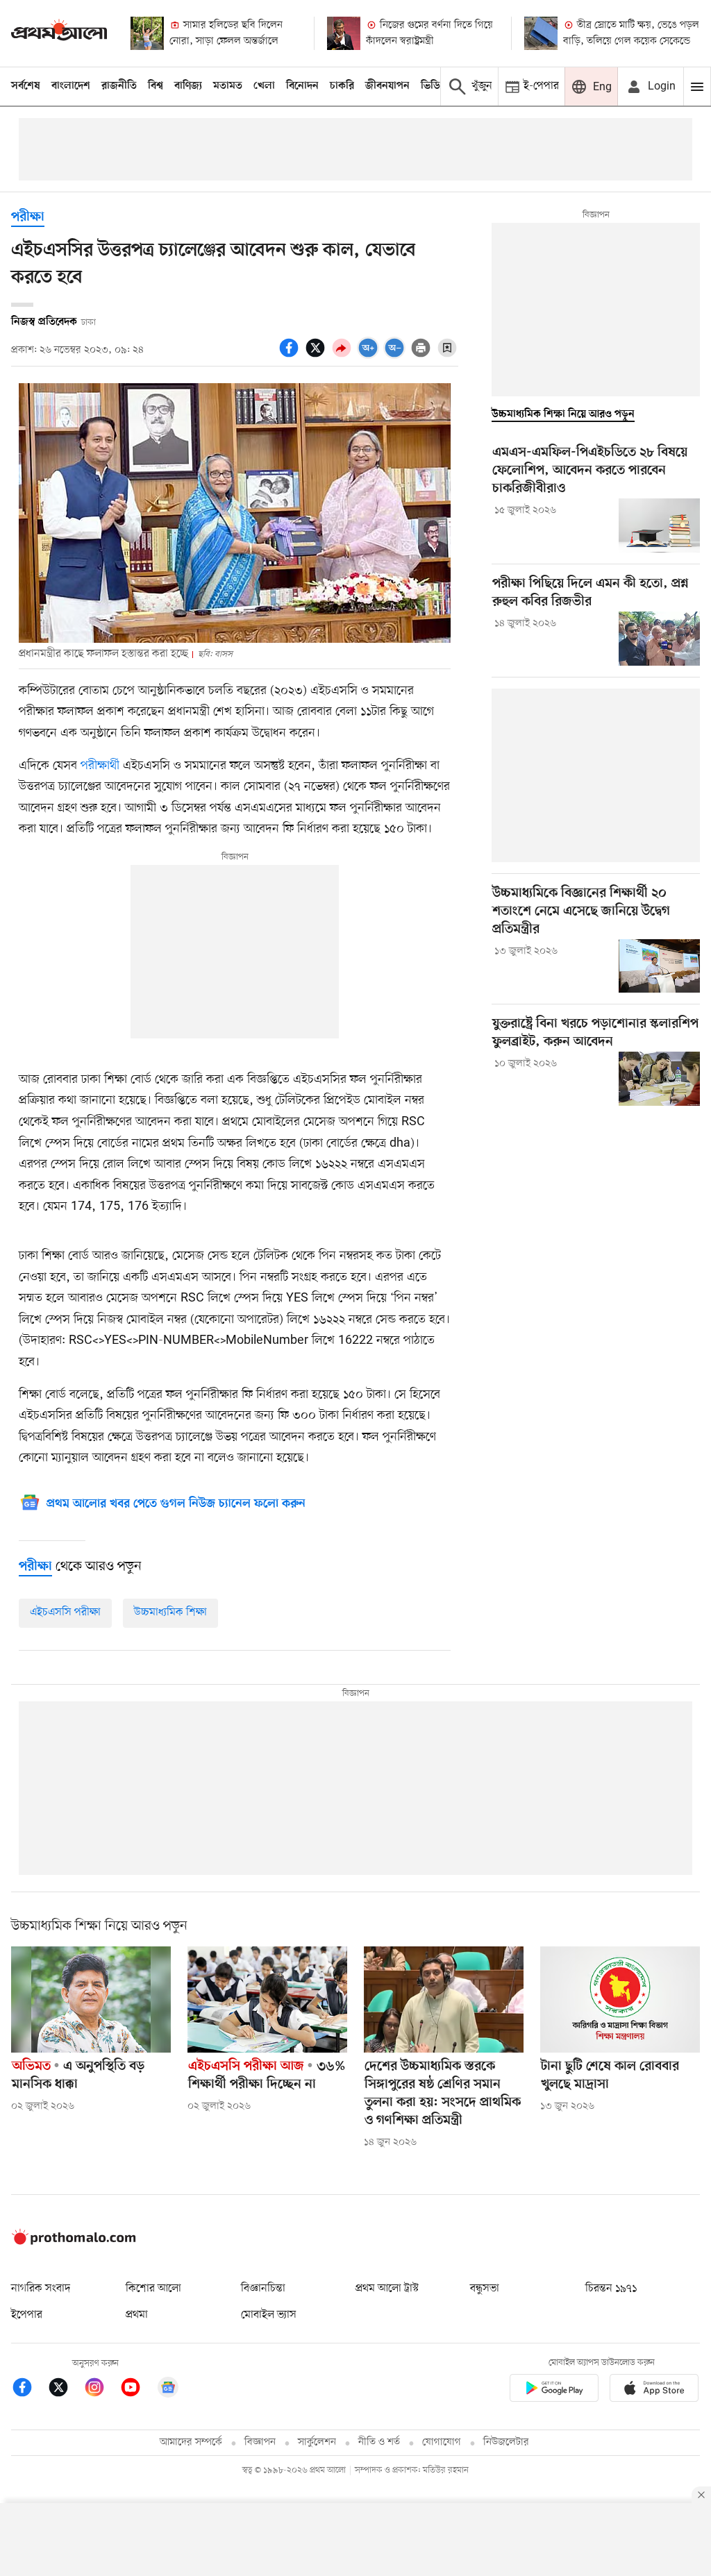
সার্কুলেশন (317, 2442)
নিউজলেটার (506, 2442)
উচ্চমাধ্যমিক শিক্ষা (170, 1613)
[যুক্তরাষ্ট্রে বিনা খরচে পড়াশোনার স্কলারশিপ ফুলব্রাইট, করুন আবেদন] (659, 1079)
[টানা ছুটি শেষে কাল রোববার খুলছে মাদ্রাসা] (620, 2000)
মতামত (228, 86)
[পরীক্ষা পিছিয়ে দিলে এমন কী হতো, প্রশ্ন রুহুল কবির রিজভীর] (659, 639)
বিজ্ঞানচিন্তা (263, 2289)
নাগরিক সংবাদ (41, 2289)
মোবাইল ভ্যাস (269, 2315)
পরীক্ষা (28, 218)
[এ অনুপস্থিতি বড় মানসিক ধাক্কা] (91, 2000)
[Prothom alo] (59, 33)
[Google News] (168, 2390)
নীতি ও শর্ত (379, 2442)
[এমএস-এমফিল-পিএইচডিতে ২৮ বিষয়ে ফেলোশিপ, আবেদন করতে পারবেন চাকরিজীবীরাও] (659, 525)
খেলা (264, 86)
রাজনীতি (119, 86)
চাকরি (342, 86)
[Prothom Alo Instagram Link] (101, 2390)
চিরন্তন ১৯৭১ (611, 2289)
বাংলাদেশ (71, 86)
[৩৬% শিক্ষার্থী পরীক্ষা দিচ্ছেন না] (267, 2000)
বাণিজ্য (188, 86)
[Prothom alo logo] (74, 2242)
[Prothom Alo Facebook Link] (29, 2390)
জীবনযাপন (387, 86)
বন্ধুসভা (485, 2289)
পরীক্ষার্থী (98, 766)
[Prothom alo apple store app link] (654, 2391)
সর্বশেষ (26, 86)
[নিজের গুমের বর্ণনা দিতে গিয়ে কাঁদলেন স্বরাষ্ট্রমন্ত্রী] (344, 33)
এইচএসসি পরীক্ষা (65, 1613)
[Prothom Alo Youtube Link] (137, 2390)
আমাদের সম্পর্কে (191, 2442)
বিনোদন (302, 86)
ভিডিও (434, 86)
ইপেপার (27, 2315)
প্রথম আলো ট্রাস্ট (387, 2289)
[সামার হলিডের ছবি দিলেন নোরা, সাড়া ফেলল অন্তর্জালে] (147, 33)
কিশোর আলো (153, 2289)
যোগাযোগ (442, 2442)
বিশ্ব (156, 86)
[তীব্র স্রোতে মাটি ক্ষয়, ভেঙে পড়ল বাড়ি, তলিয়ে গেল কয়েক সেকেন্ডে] (541, 33)
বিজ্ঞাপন (260, 2442)
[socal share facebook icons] (291, 355)
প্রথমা (137, 2315)
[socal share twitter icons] (317, 355)
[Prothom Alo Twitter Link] (65, 2390)
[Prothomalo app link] (554, 2391)
